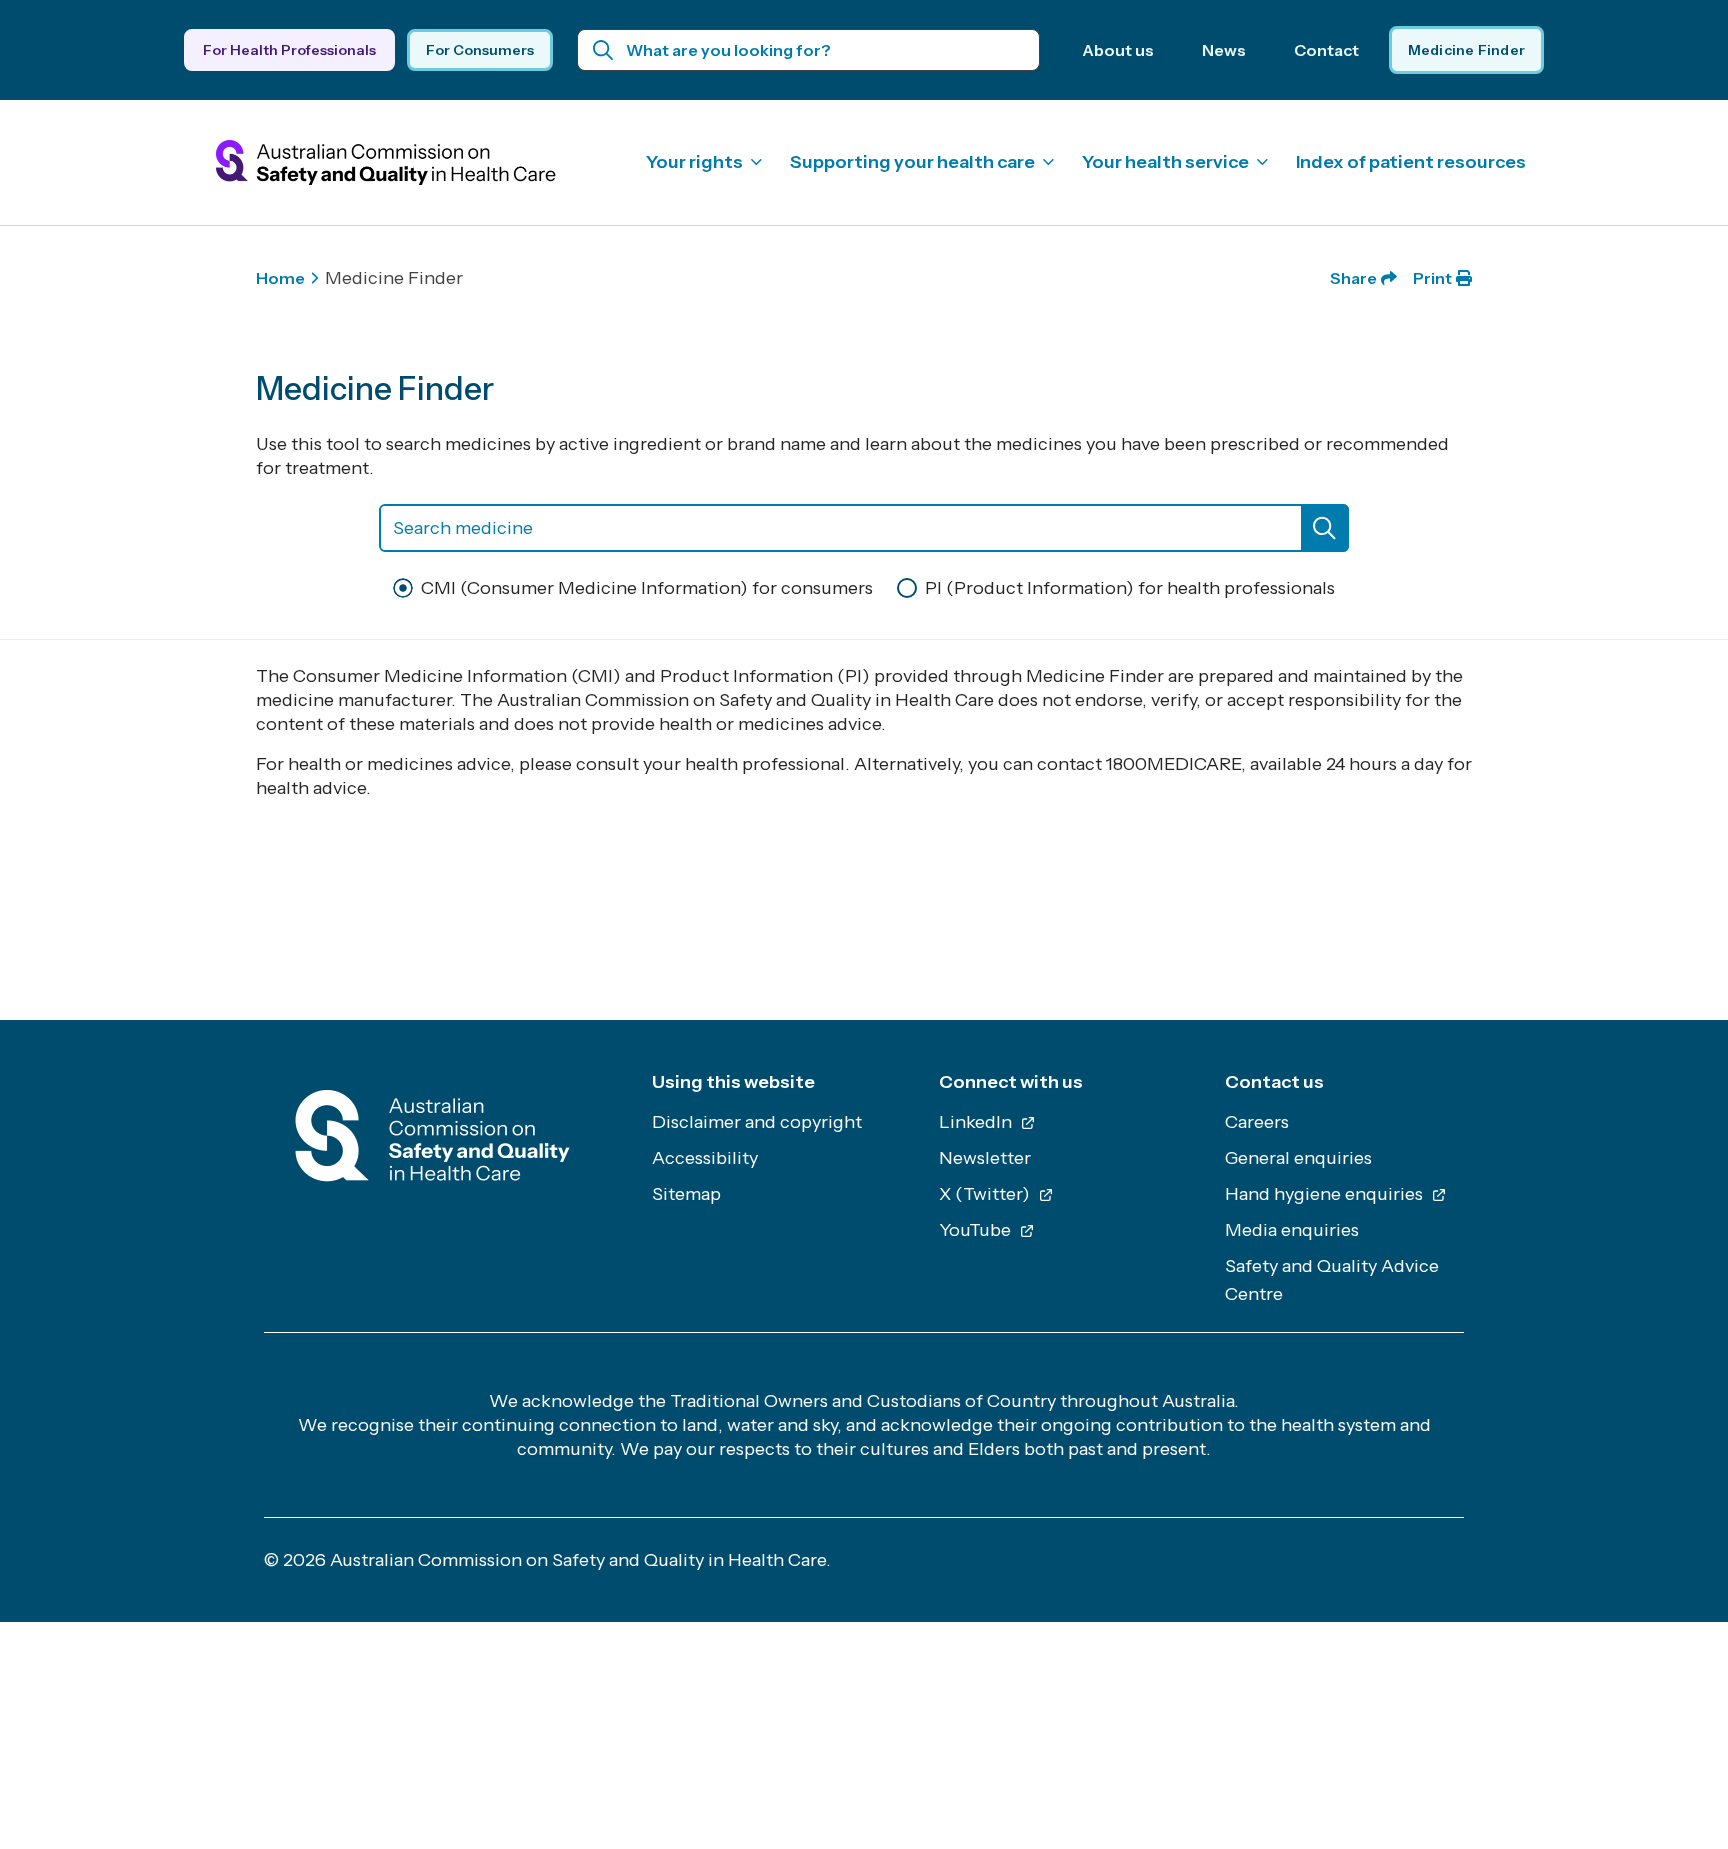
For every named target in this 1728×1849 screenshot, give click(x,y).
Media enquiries (1292, 1230)
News (1224, 50)
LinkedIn (977, 1122)
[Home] (432, 1141)
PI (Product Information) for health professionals (1130, 588)
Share (1353, 278)
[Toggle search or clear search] (1325, 528)
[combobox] (864, 528)
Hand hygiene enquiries (1326, 1194)
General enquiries (1298, 1158)
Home (280, 278)
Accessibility (705, 1158)
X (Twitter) (986, 1194)
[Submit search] (603, 50)
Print (1432, 278)
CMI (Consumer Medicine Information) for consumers (647, 588)
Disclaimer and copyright (757, 1122)
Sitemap (686, 1194)
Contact (1326, 50)
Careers (1257, 1122)
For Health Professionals (289, 50)
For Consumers (480, 50)
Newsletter (985, 1158)
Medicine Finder (1466, 50)
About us (1118, 50)
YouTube (977, 1230)
